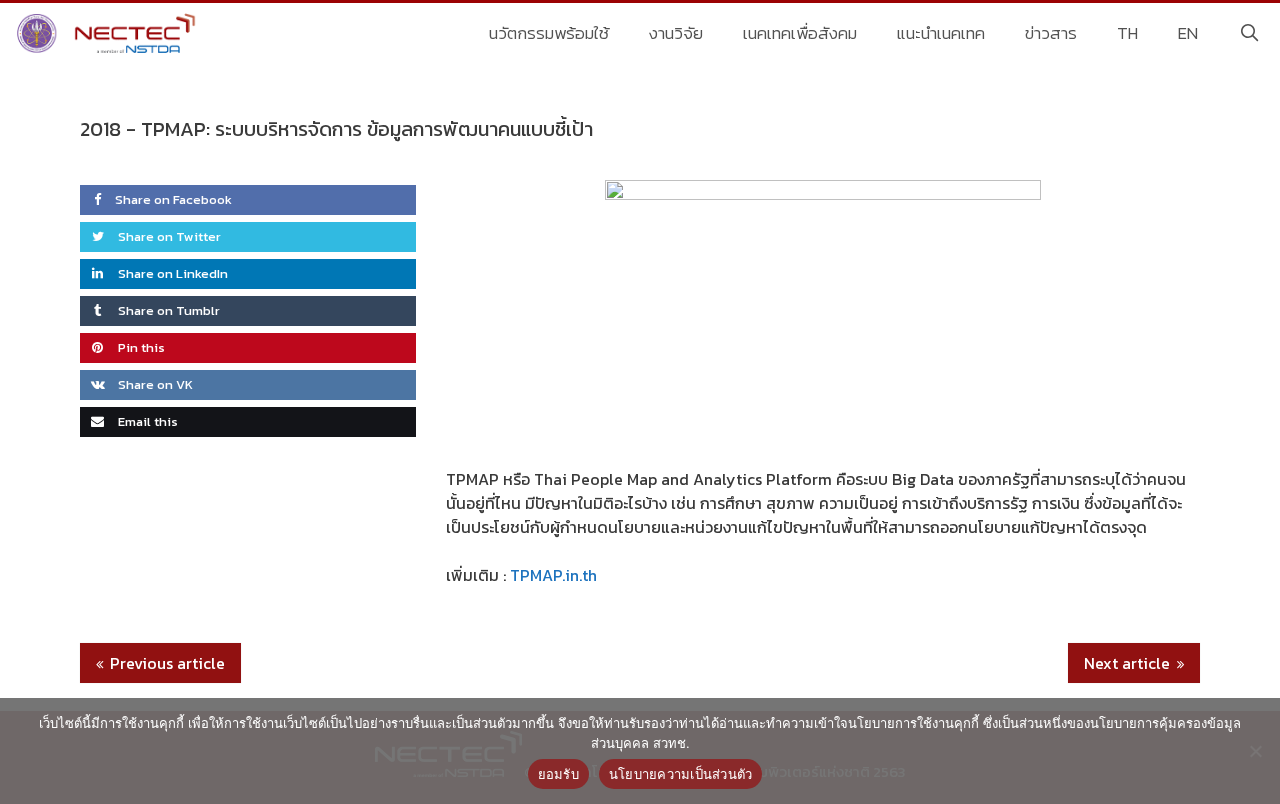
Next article (1127, 663)
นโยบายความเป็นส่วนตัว (681, 774)
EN (1188, 33)
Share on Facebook (173, 199)
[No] (1255, 751)
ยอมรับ (558, 774)
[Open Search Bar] (1249, 33)
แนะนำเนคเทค (941, 33)
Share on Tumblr (167, 310)
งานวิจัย (676, 33)
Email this (146, 421)
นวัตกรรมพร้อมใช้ (549, 33)
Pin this (140, 347)
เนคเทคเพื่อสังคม (800, 33)
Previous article (167, 663)
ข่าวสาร (1051, 33)
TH (1127, 33)
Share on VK (154, 384)
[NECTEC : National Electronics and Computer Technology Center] (108, 33)
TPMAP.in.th (553, 575)
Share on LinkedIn (171, 273)
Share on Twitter (168, 236)
